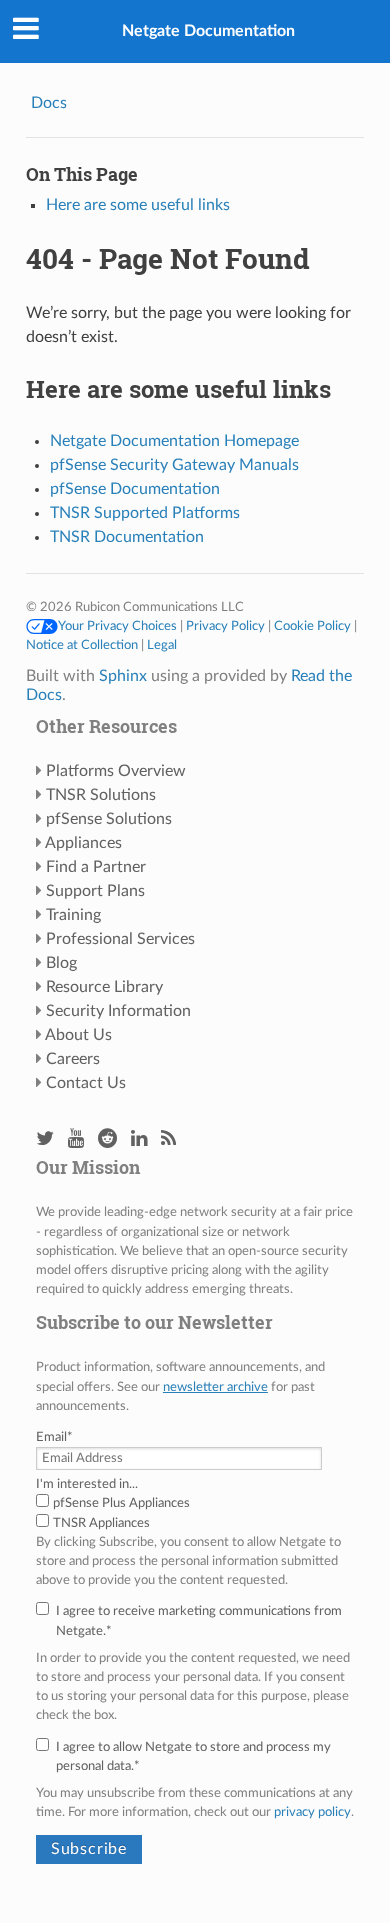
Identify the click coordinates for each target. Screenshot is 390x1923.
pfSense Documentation (135, 489)
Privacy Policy (225, 626)
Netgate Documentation (208, 31)
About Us (78, 1035)
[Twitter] (45, 1139)
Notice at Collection (82, 645)
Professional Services (120, 939)
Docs (49, 103)
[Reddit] (107, 1139)
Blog (61, 963)
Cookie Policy (312, 626)
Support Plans (95, 891)
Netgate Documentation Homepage (174, 441)
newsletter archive (215, 1387)
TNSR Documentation (127, 537)
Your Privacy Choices (117, 626)
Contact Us (86, 1083)
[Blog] (168, 1139)
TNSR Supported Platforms (145, 513)
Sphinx (123, 676)
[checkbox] (195, 1513)
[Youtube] (76, 1139)
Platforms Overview (116, 771)
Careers (73, 1059)
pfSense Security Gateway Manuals (174, 465)
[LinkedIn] (139, 1139)
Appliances (83, 843)
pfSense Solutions (109, 819)
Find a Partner (96, 867)
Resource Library (104, 987)
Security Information (118, 1011)
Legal (162, 645)
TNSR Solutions (101, 795)
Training (73, 915)
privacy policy (312, 1812)
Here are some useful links (138, 205)
